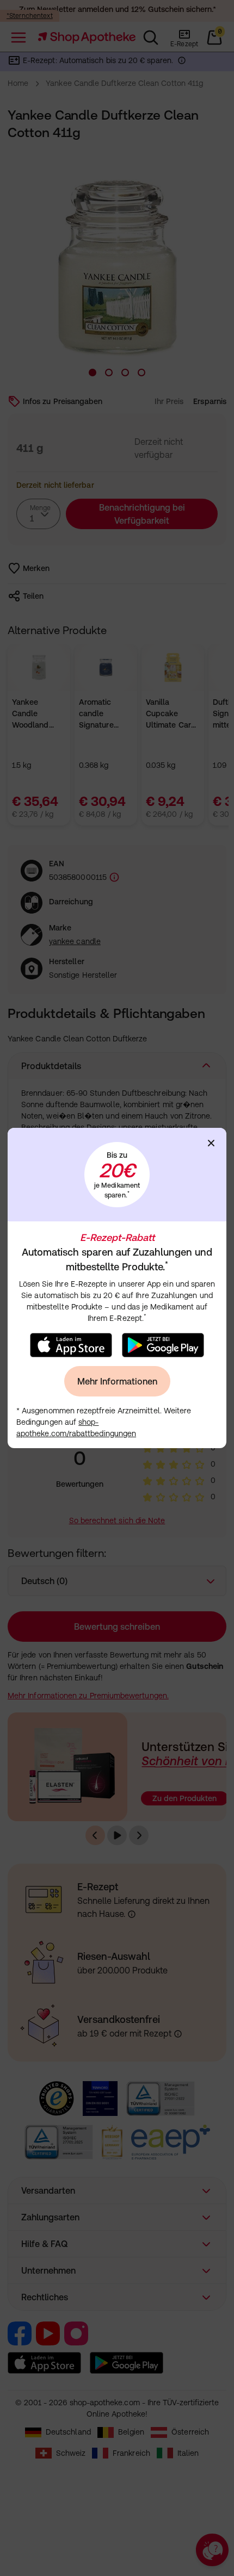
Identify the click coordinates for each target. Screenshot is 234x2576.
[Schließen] (211, 1143)
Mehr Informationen (117, 1381)
